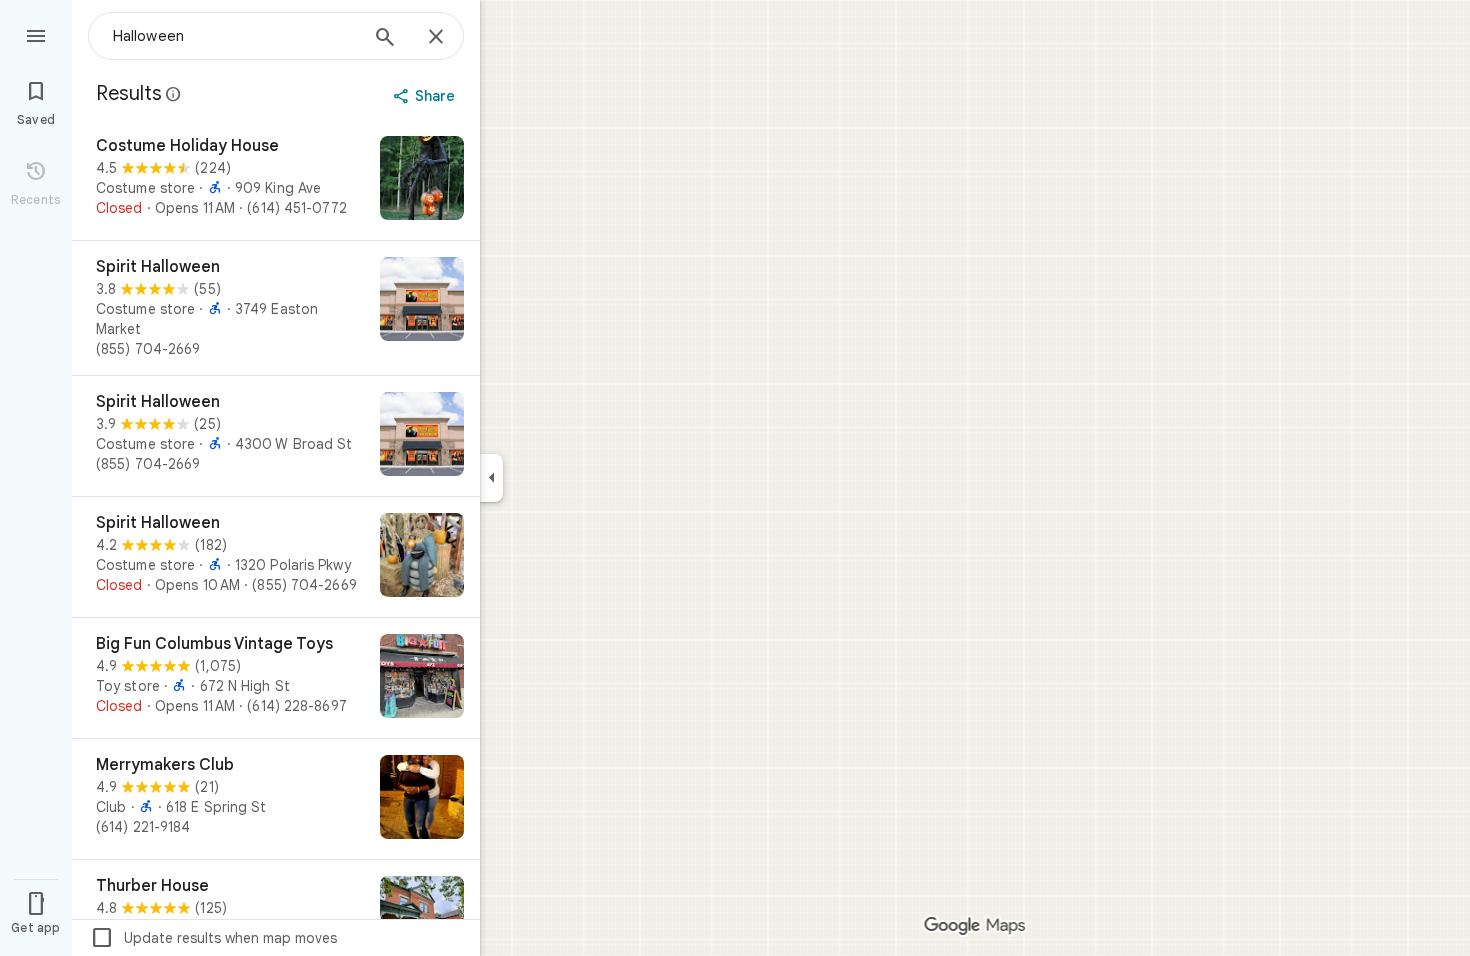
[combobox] (235, 36)
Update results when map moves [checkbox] (213, 938)
